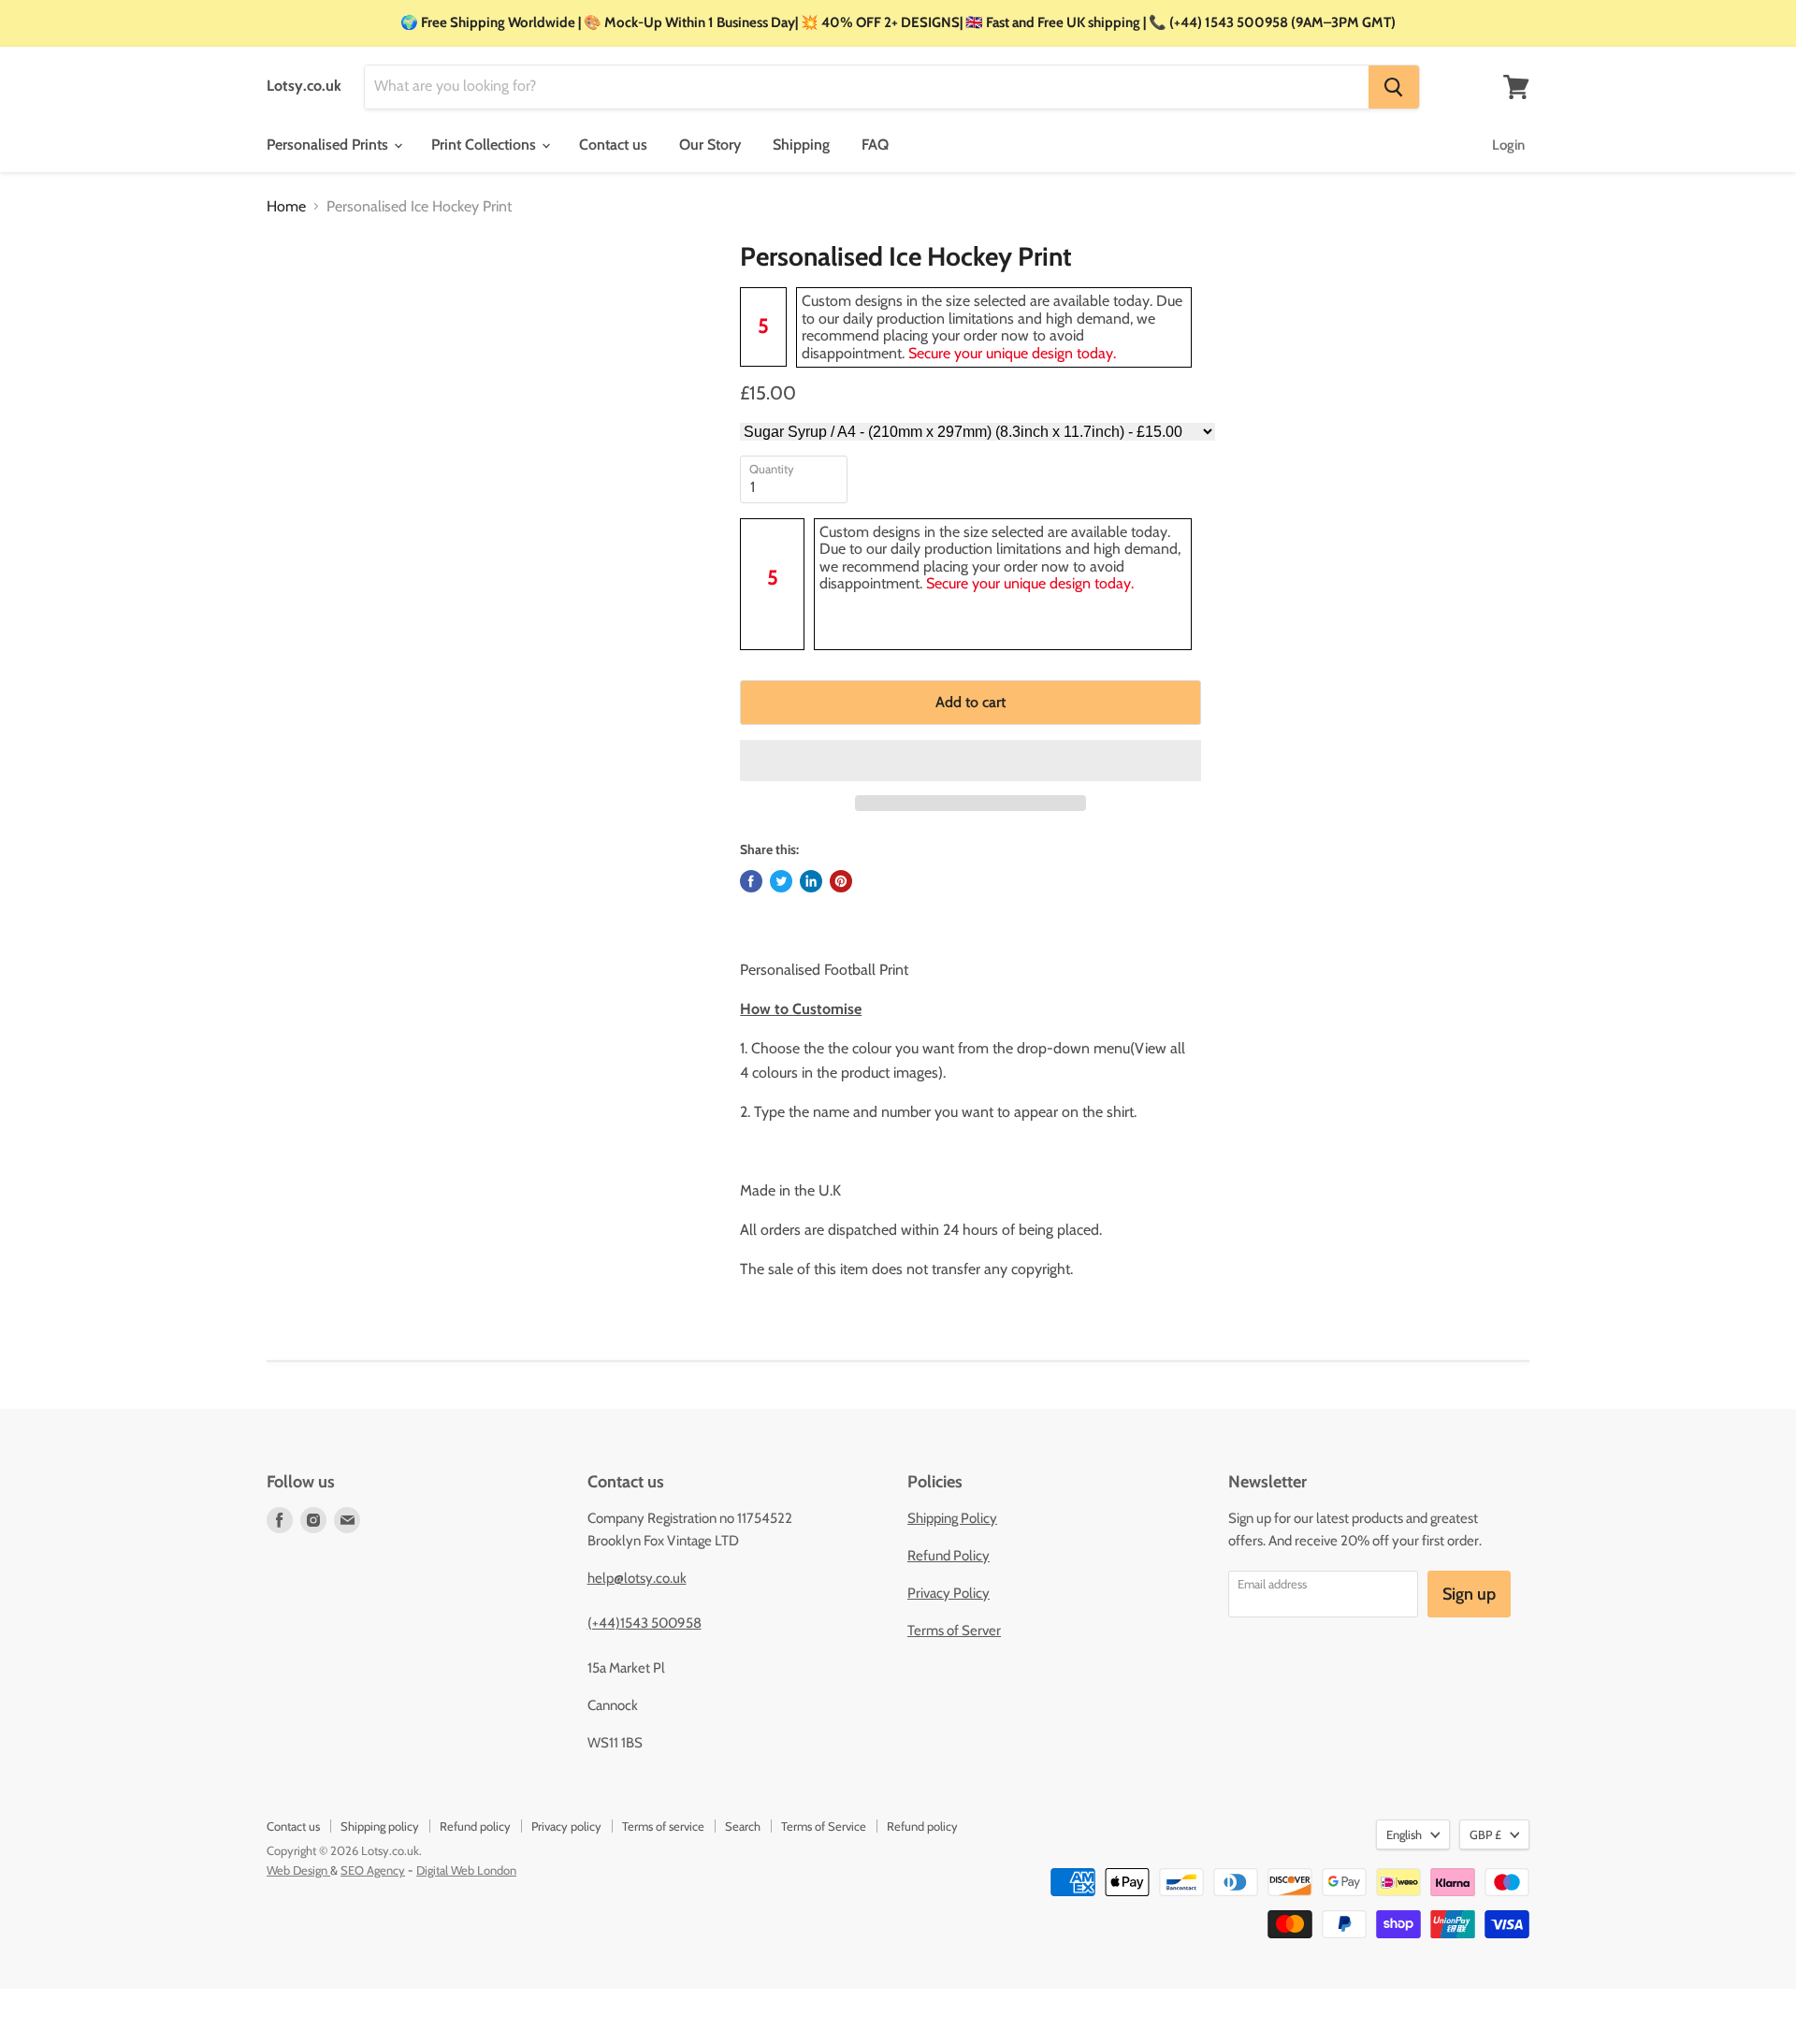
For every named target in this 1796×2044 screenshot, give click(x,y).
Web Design (298, 1870)
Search (743, 1826)
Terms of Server (954, 1631)
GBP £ (1485, 1834)
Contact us (613, 145)
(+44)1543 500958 (645, 1623)
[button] (970, 761)
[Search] (1394, 87)
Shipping (801, 145)
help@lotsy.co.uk (637, 1578)
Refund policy (475, 1826)
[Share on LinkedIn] (811, 881)
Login (1508, 145)
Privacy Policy (949, 1593)
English (1404, 1834)
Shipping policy (380, 1826)
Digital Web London (466, 1870)
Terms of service (663, 1826)
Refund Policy (949, 1556)
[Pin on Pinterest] (841, 881)
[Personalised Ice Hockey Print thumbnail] (300, 295)
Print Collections (485, 145)
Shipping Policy (952, 1518)
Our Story (710, 145)
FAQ (875, 145)
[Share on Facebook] (751, 881)
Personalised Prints (329, 145)
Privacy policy (566, 1826)
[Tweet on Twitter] (781, 881)
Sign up (1469, 1594)
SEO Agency (373, 1870)
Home (286, 207)
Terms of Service (824, 1826)
